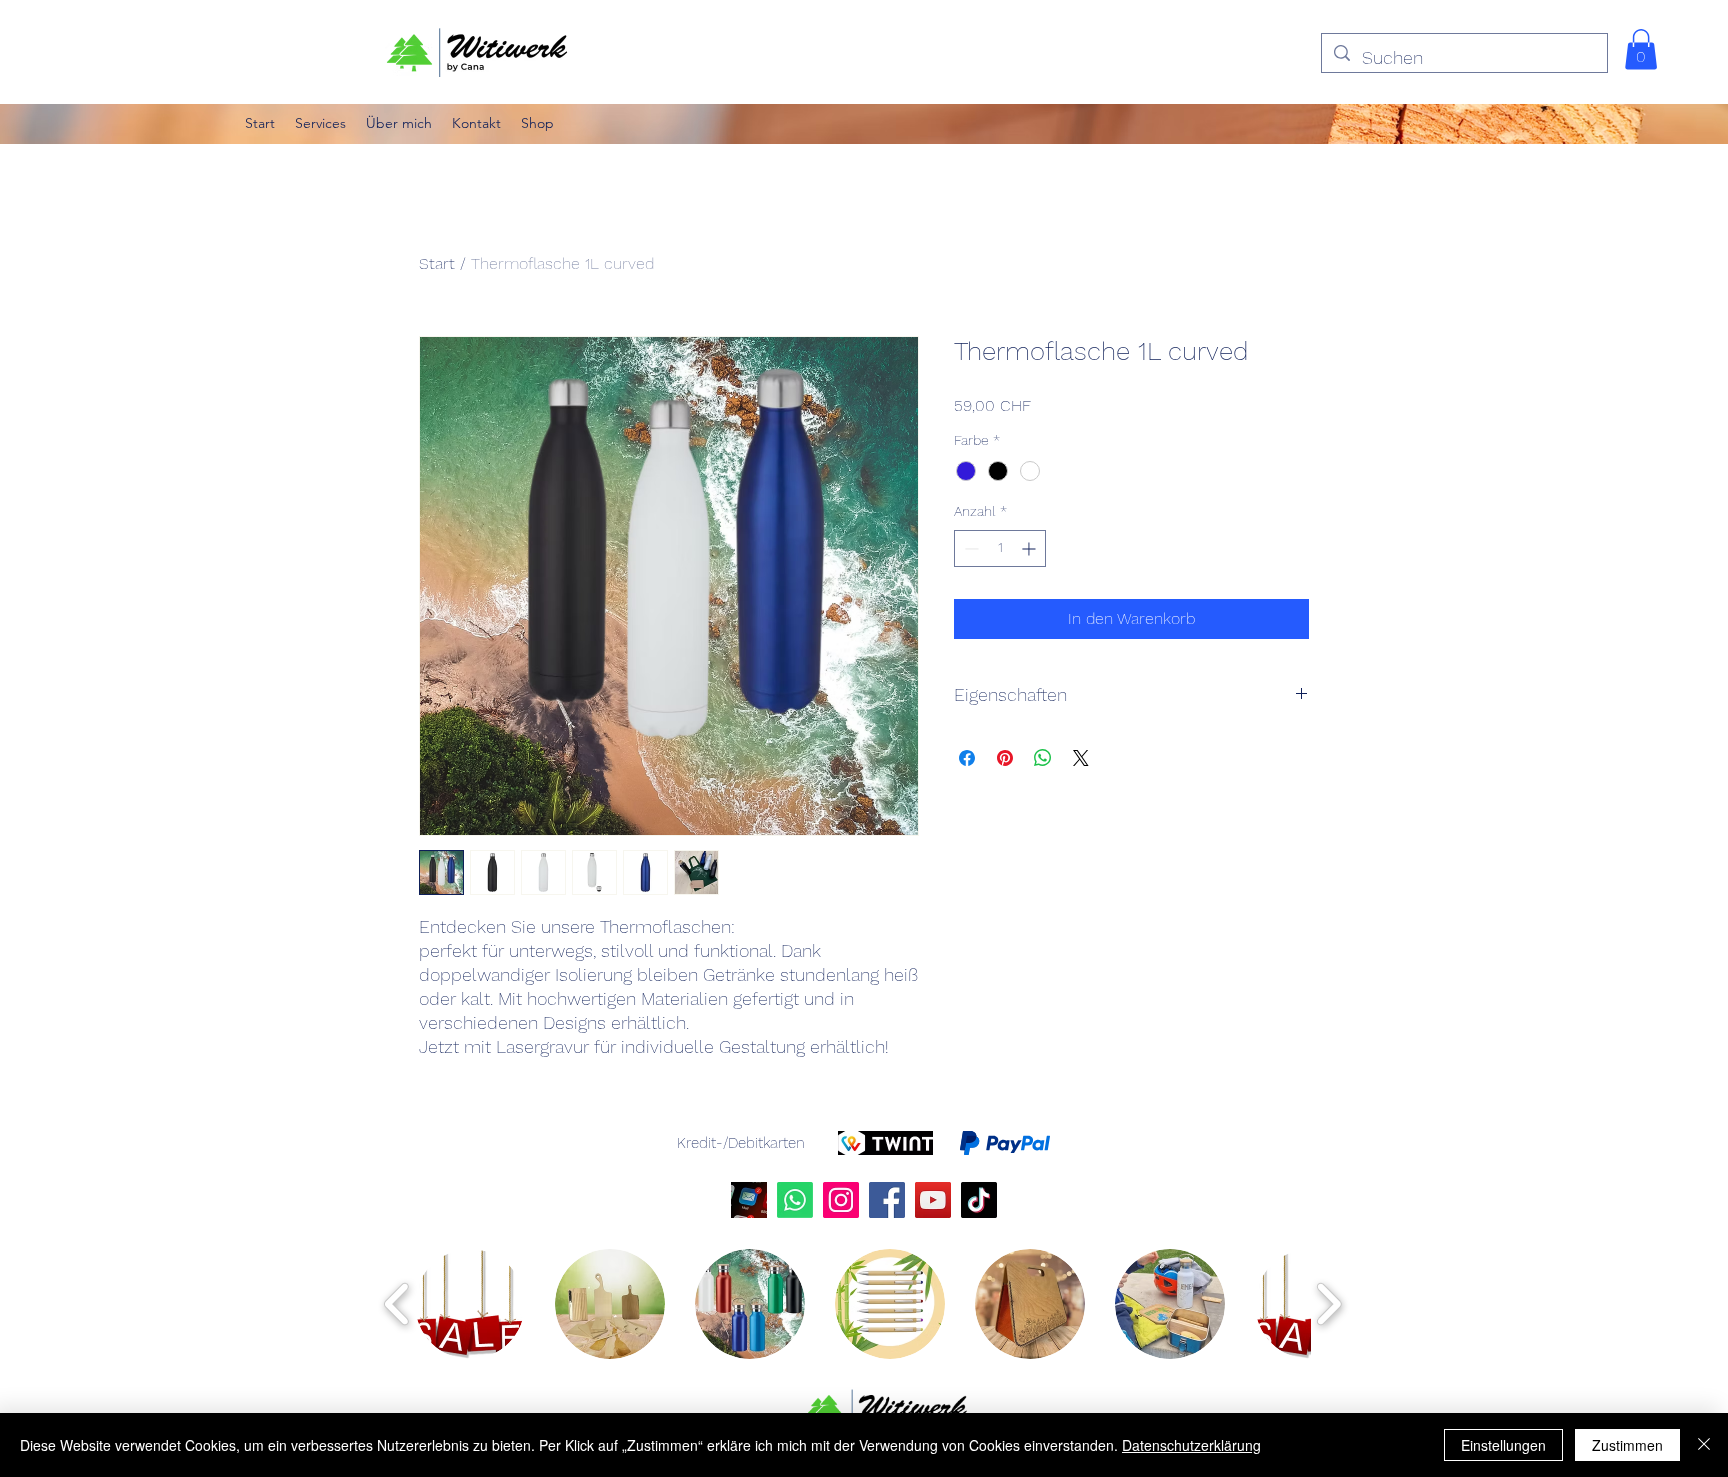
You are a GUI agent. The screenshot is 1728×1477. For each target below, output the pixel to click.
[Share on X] (1081, 758)
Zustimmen (1627, 1445)
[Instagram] (841, 1200)
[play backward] (397, 1304)
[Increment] (1030, 548)
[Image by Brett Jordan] (749, 1200)
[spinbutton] (1000, 548)
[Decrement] (969, 548)
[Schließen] (1704, 1445)
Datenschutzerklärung (1191, 1445)
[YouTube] (933, 1200)
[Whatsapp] (795, 1200)
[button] (1641, 49)
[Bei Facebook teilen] (967, 758)
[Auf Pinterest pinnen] (1005, 758)
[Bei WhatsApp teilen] (1043, 758)
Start (437, 263)
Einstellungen (1503, 1445)
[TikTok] (979, 1200)
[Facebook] (887, 1200)
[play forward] (1328, 1304)
